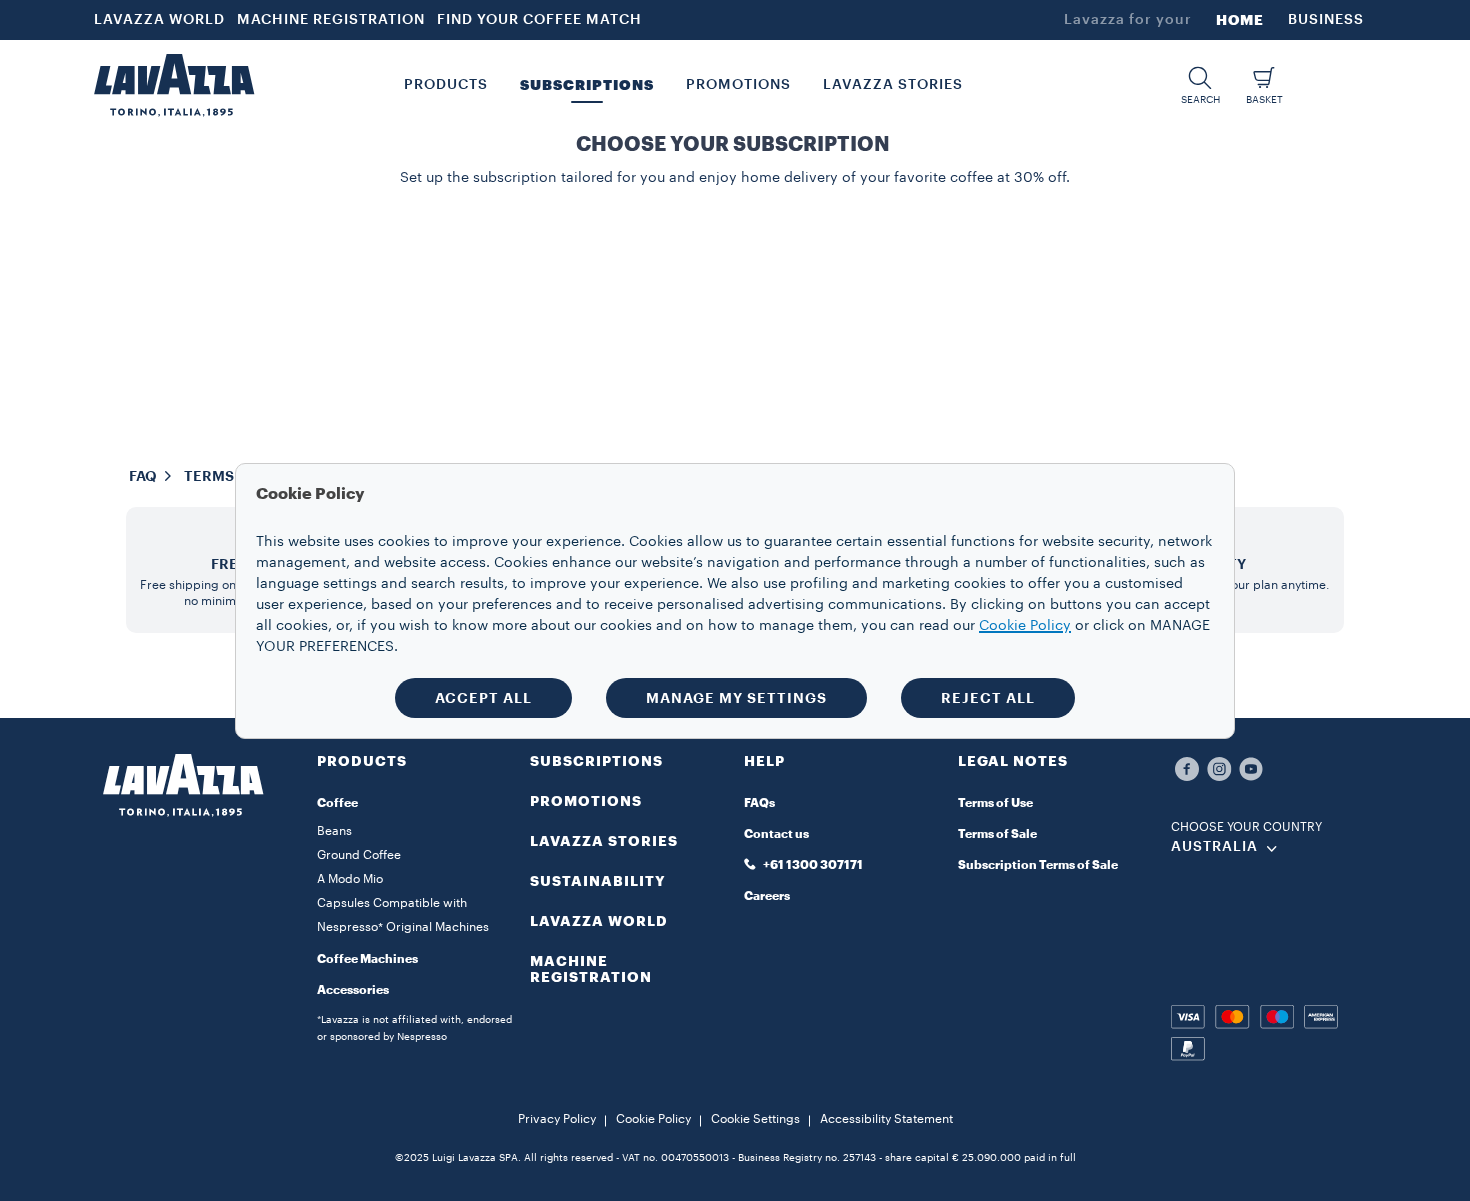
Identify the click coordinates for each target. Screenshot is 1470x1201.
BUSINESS (1326, 20)
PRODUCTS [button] (446, 85)
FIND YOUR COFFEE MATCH (539, 20)
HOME (1240, 20)
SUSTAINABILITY (598, 881)
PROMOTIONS (586, 801)
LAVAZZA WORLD (159, 20)
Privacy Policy (557, 1119)
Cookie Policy (653, 1119)
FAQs (759, 803)
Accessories (353, 990)
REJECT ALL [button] (988, 698)
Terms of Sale (997, 834)
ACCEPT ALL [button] (483, 698)
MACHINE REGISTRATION (331, 20)
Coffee (337, 803)
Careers (767, 896)
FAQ (143, 476)
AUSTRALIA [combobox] (1214, 847)
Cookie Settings (755, 1119)
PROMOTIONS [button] (738, 85)
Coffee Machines (367, 959)
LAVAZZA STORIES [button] (893, 85)
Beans (334, 831)
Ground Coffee (359, 855)
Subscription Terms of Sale (1038, 865)
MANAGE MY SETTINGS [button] (736, 698)
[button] (1200, 85)
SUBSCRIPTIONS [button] (587, 85)
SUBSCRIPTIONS (596, 761)
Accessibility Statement (886, 1119)
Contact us (776, 834)
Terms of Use (995, 803)
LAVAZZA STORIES (604, 841)
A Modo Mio (350, 879)
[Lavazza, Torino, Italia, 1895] (174, 85)
